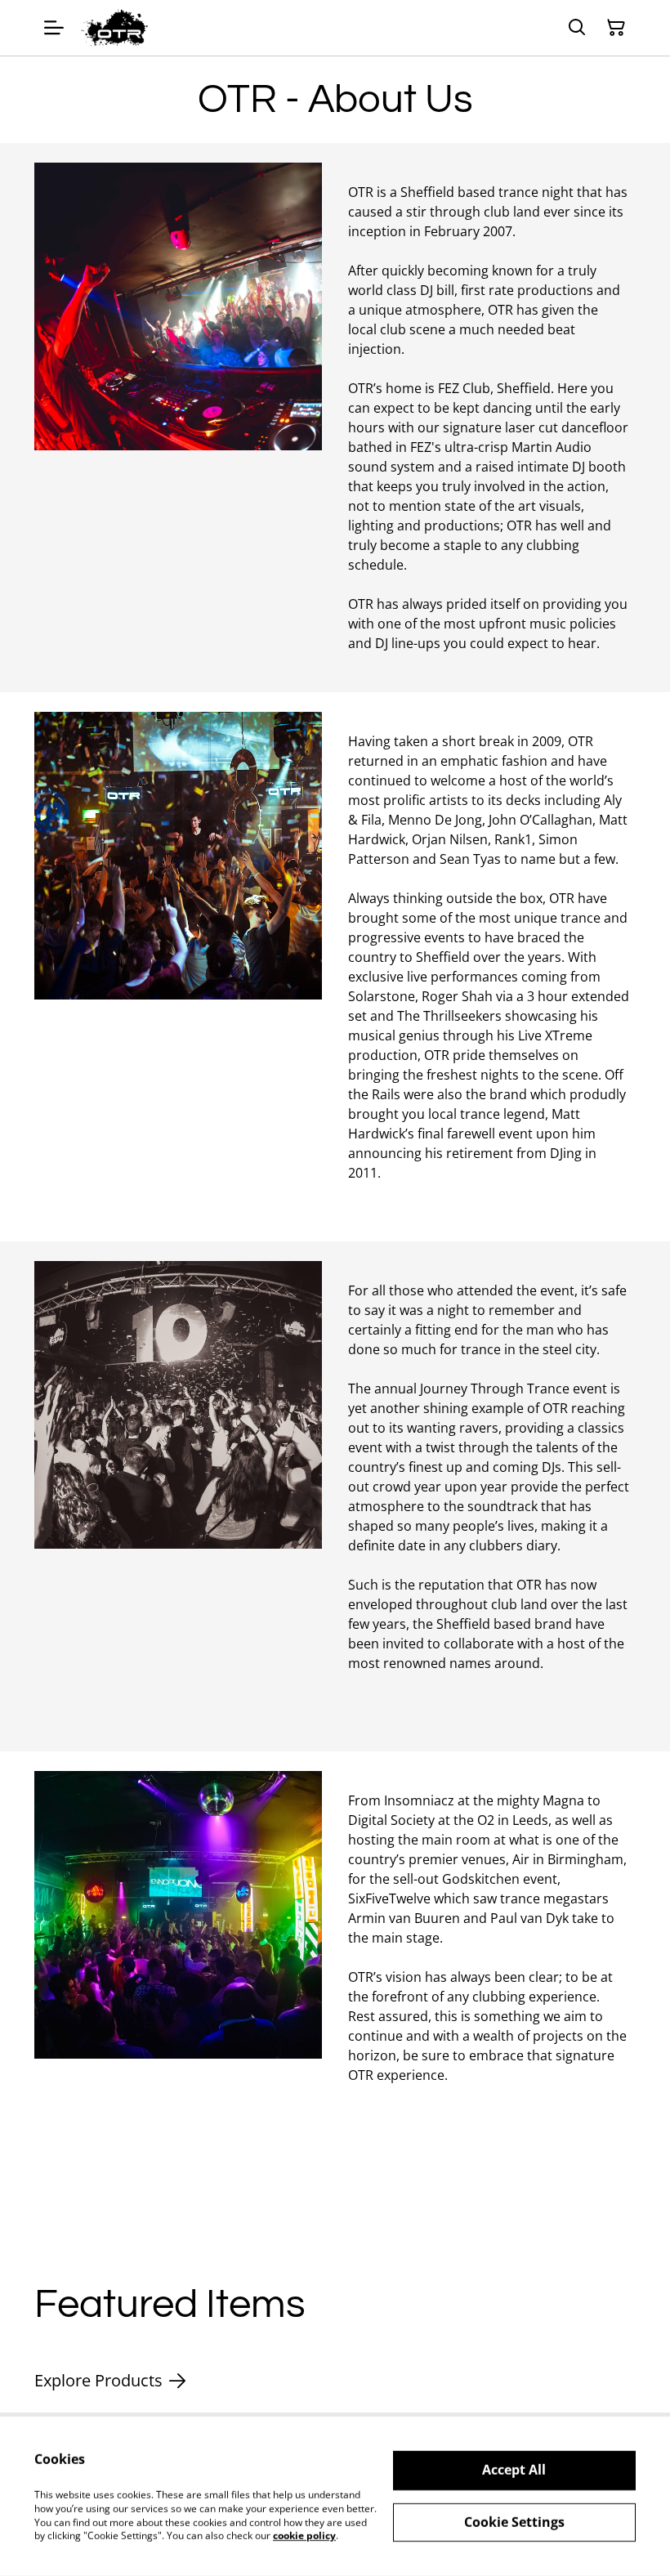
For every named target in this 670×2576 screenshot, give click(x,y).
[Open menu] (54, 28)
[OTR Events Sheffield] (115, 28)
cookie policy (304, 2536)
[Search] (577, 28)
